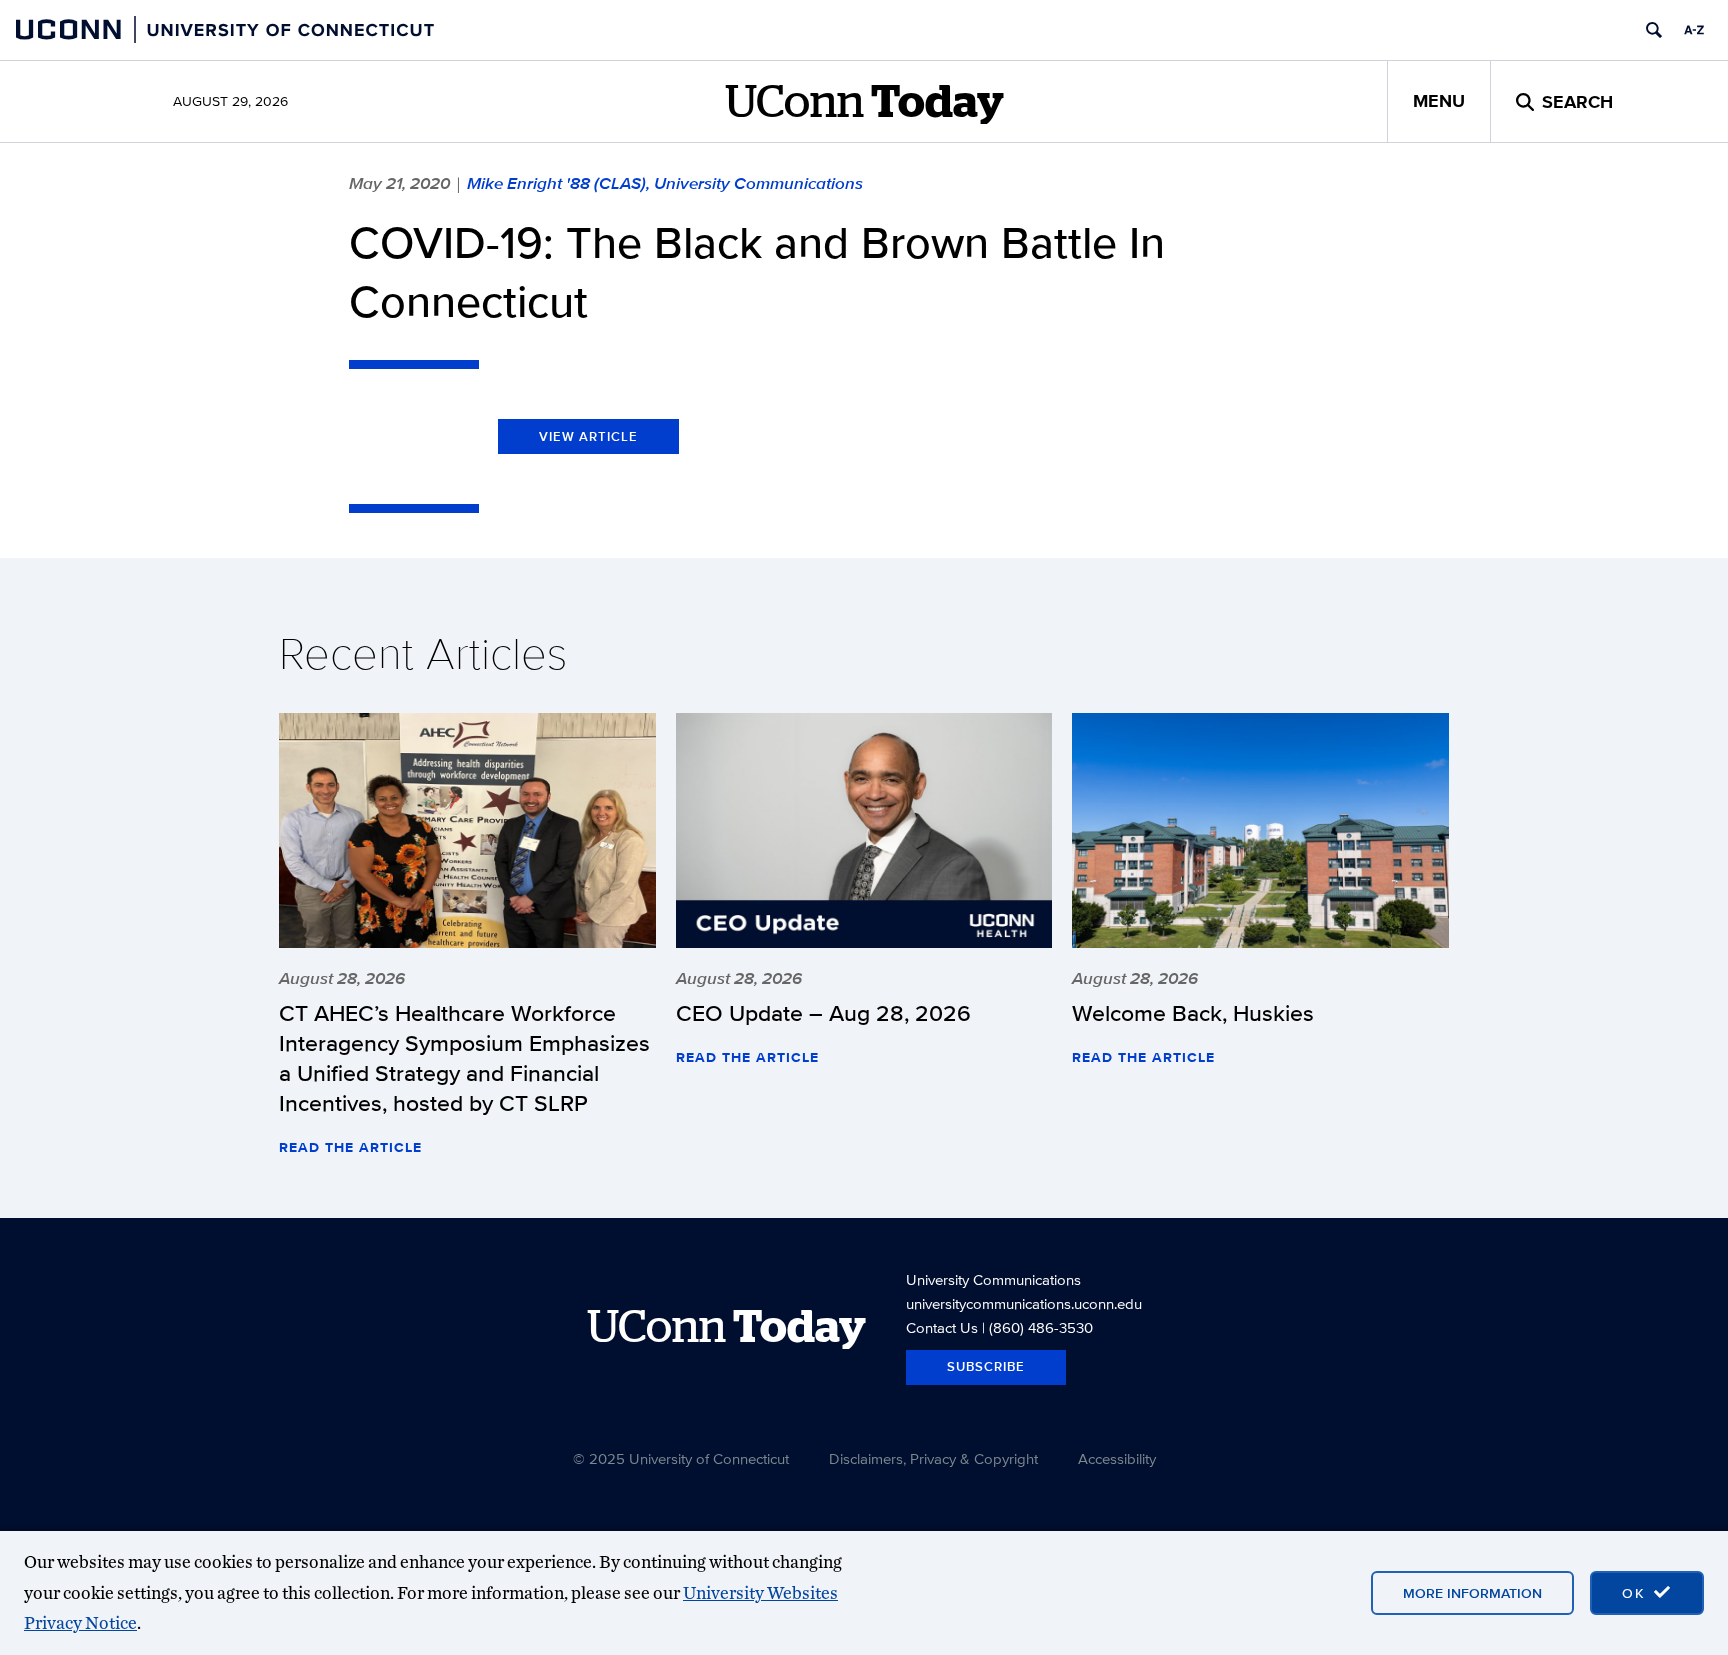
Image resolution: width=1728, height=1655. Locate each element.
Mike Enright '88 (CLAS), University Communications (665, 183)
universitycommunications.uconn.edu (1024, 1303)
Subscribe (986, 1366)
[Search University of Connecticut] (1654, 30)
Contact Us (942, 1327)
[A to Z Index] (1694, 30)
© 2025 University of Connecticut (681, 1458)
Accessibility (1117, 1458)
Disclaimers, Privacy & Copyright (933, 1458)
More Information (1472, 1593)
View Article (588, 436)
